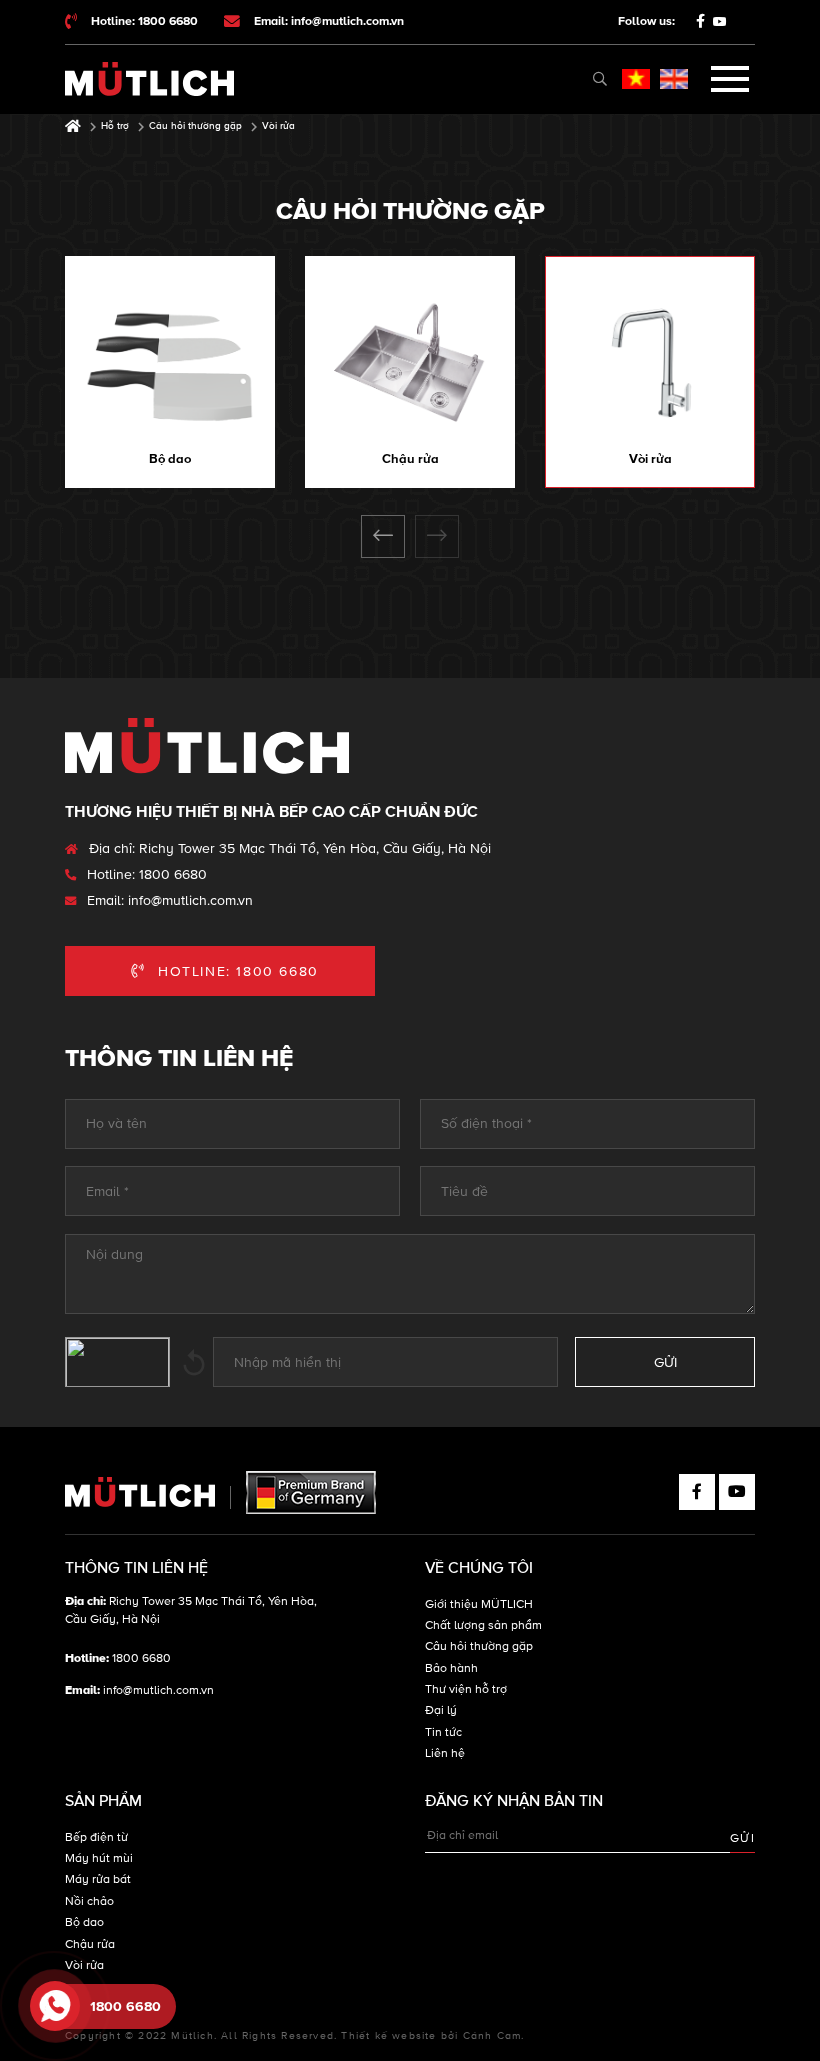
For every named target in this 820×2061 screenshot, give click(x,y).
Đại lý (441, 1710)
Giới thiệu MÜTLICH (479, 1604)
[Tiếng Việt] (636, 79)
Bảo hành (451, 1668)
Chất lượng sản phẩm (483, 1625)
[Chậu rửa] (410, 363)
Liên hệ (445, 1753)
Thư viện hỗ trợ (466, 1689)
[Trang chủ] (73, 126)
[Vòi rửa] (650, 363)
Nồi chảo (89, 1901)
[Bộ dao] (170, 363)
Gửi (742, 1838)
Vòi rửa (650, 459)
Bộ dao (170, 459)
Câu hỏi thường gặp (479, 1646)
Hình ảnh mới (194, 1362)
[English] (674, 79)
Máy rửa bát (98, 1879)
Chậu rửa (410, 459)
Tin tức (443, 1732)
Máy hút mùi (99, 1858)
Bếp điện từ (96, 1837)
